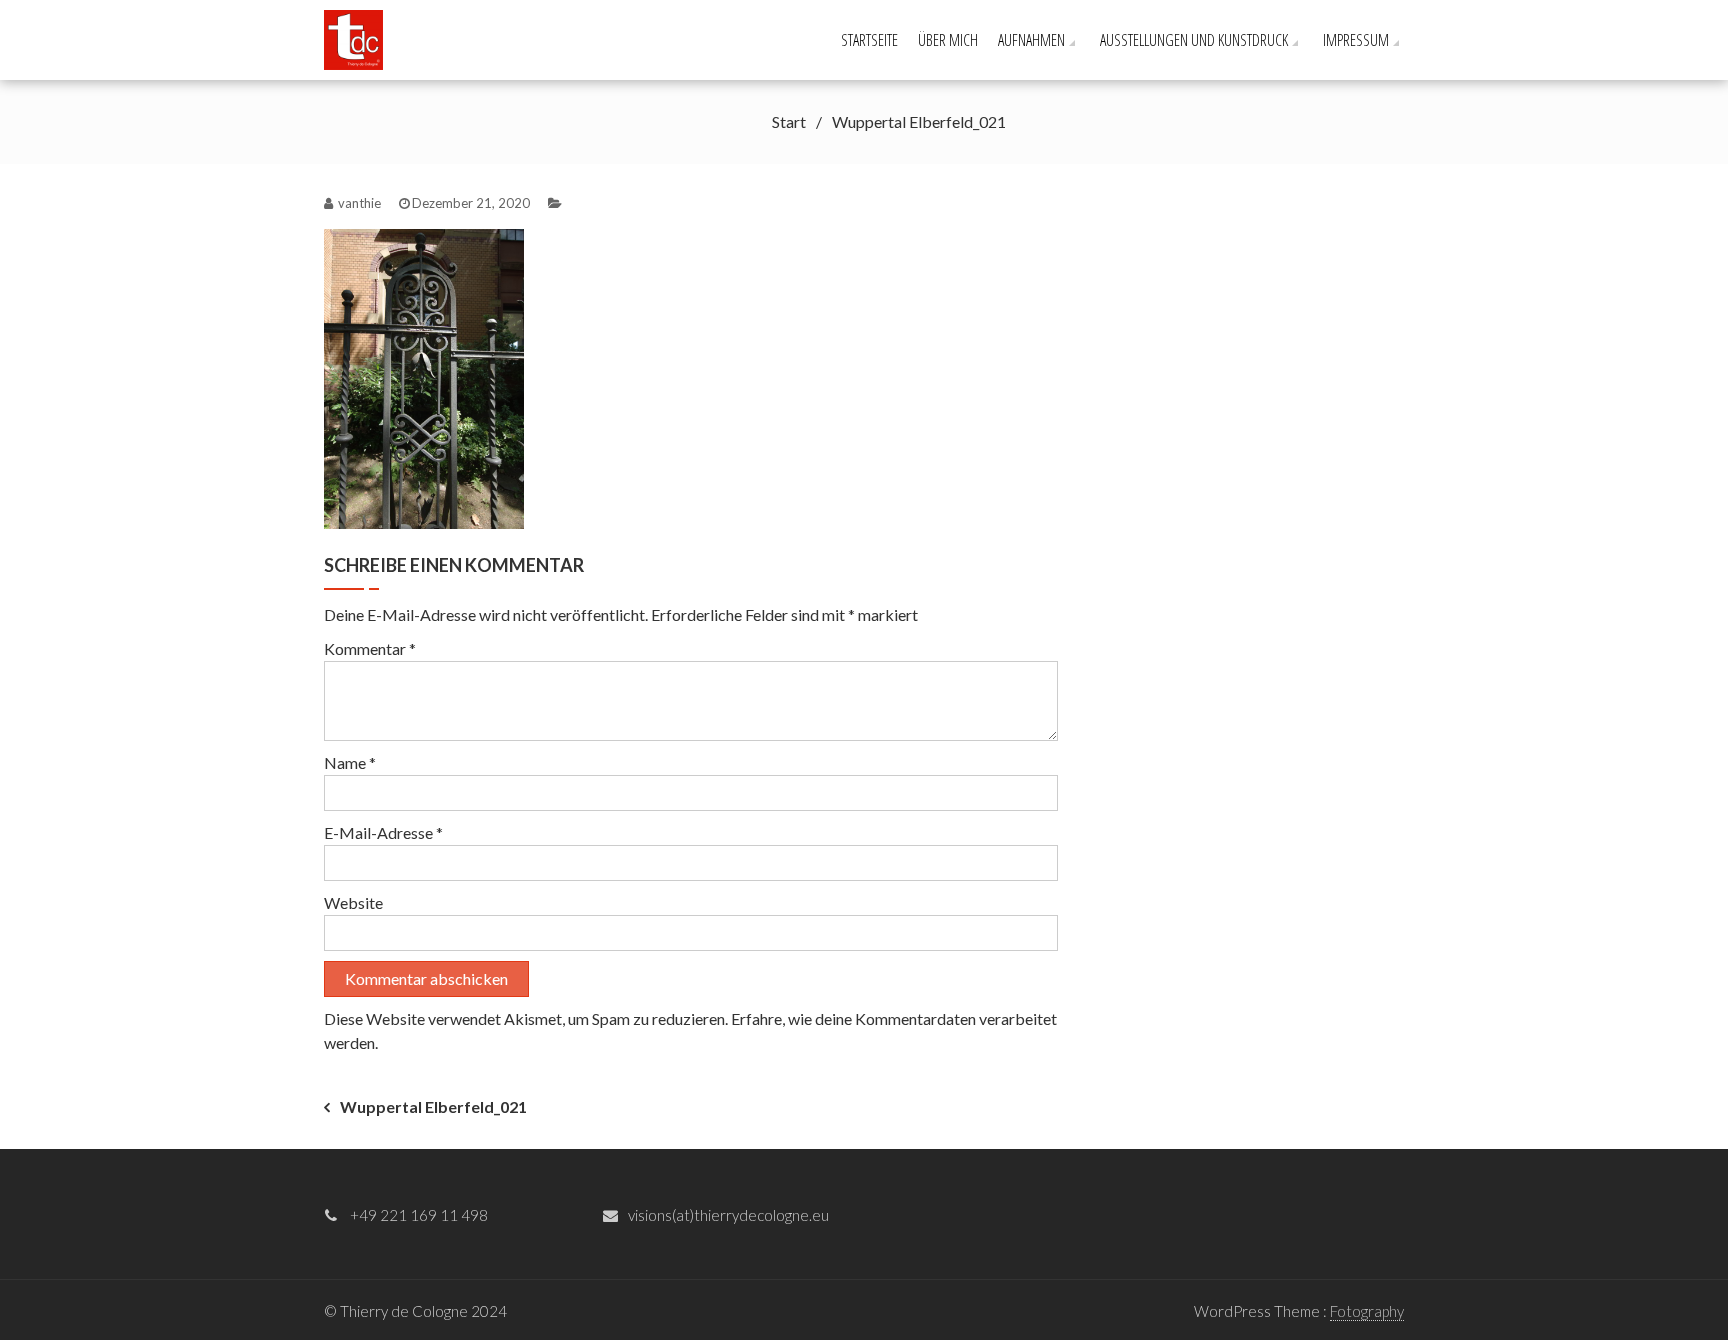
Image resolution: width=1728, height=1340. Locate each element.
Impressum (1356, 40)
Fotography (1367, 1311)
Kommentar (370, 648)
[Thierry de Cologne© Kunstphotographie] (360, 37)
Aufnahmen (1031, 40)
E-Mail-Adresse (383, 832)
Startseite (869, 40)
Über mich (948, 40)
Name (350, 762)
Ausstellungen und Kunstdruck (1194, 40)
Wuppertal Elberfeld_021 (433, 1106)
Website (353, 902)
